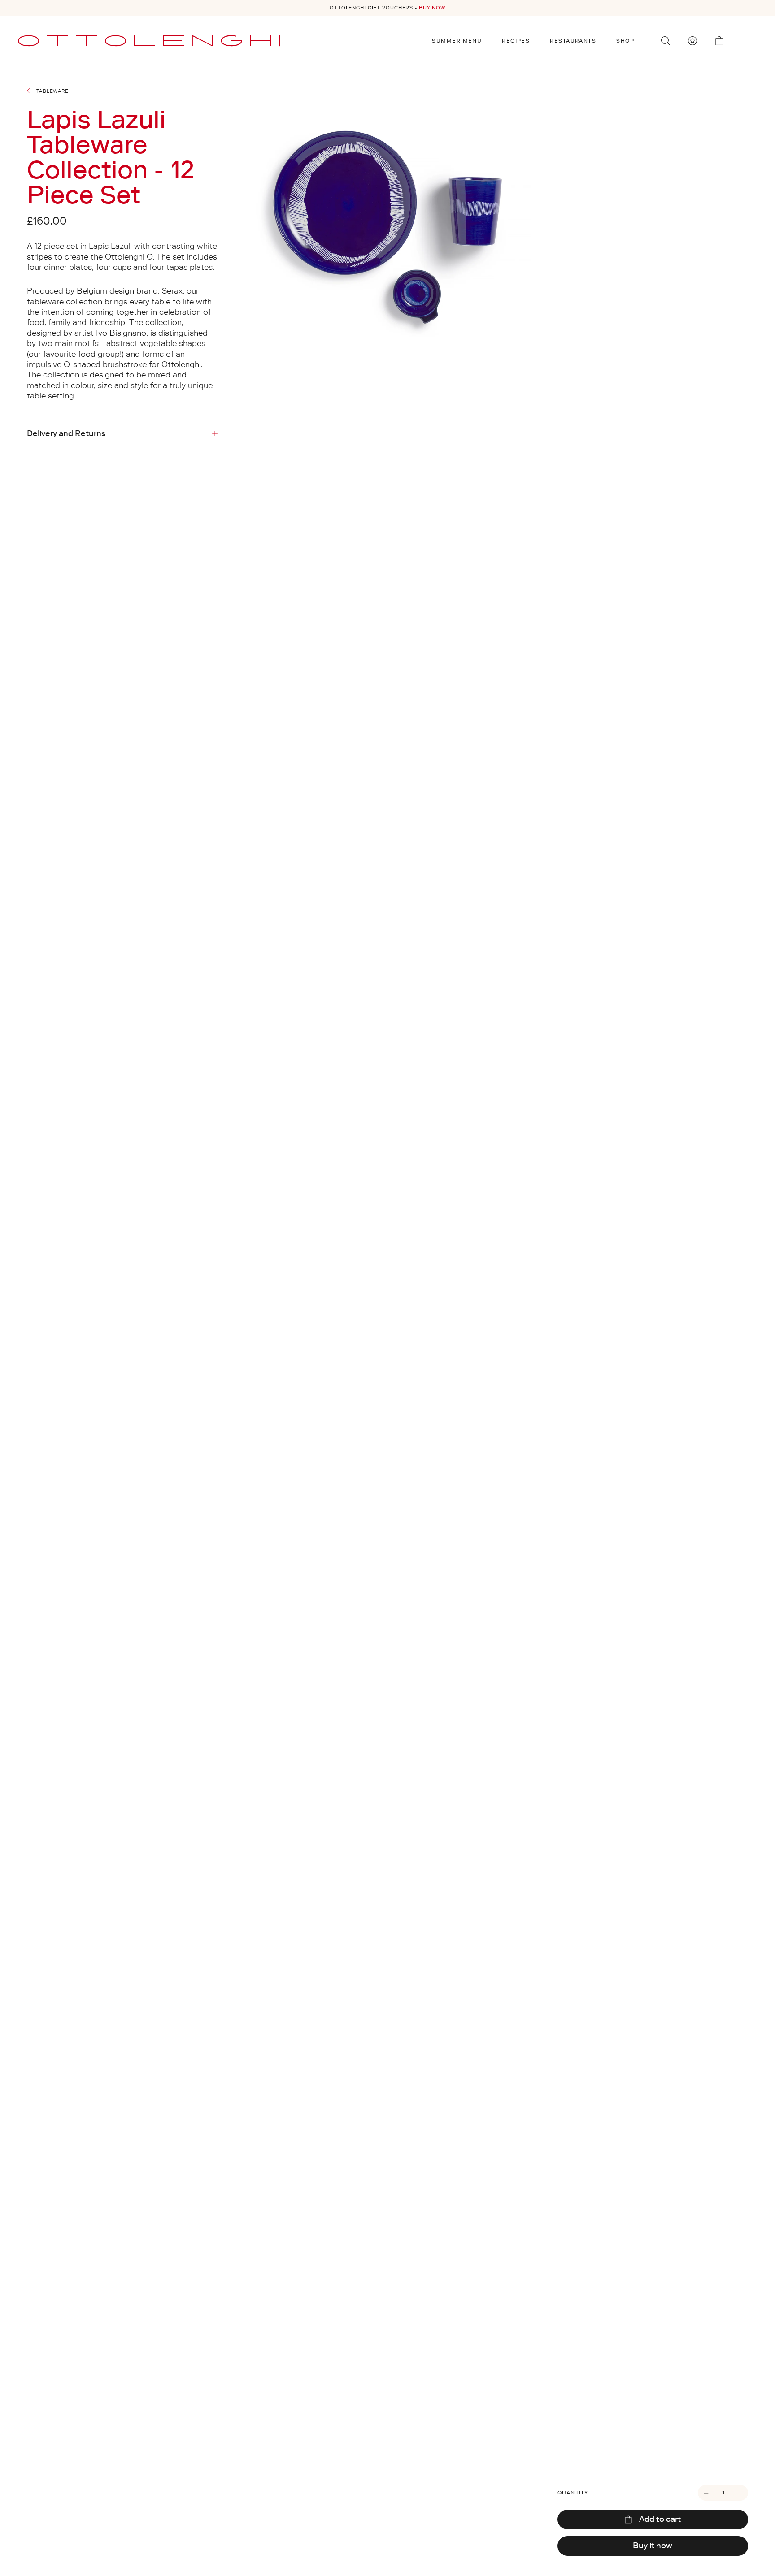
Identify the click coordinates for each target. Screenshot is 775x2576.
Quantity (573, 2493)
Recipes (516, 41)
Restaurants (573, 41)
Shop (625, 41)
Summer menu (457, 41)
